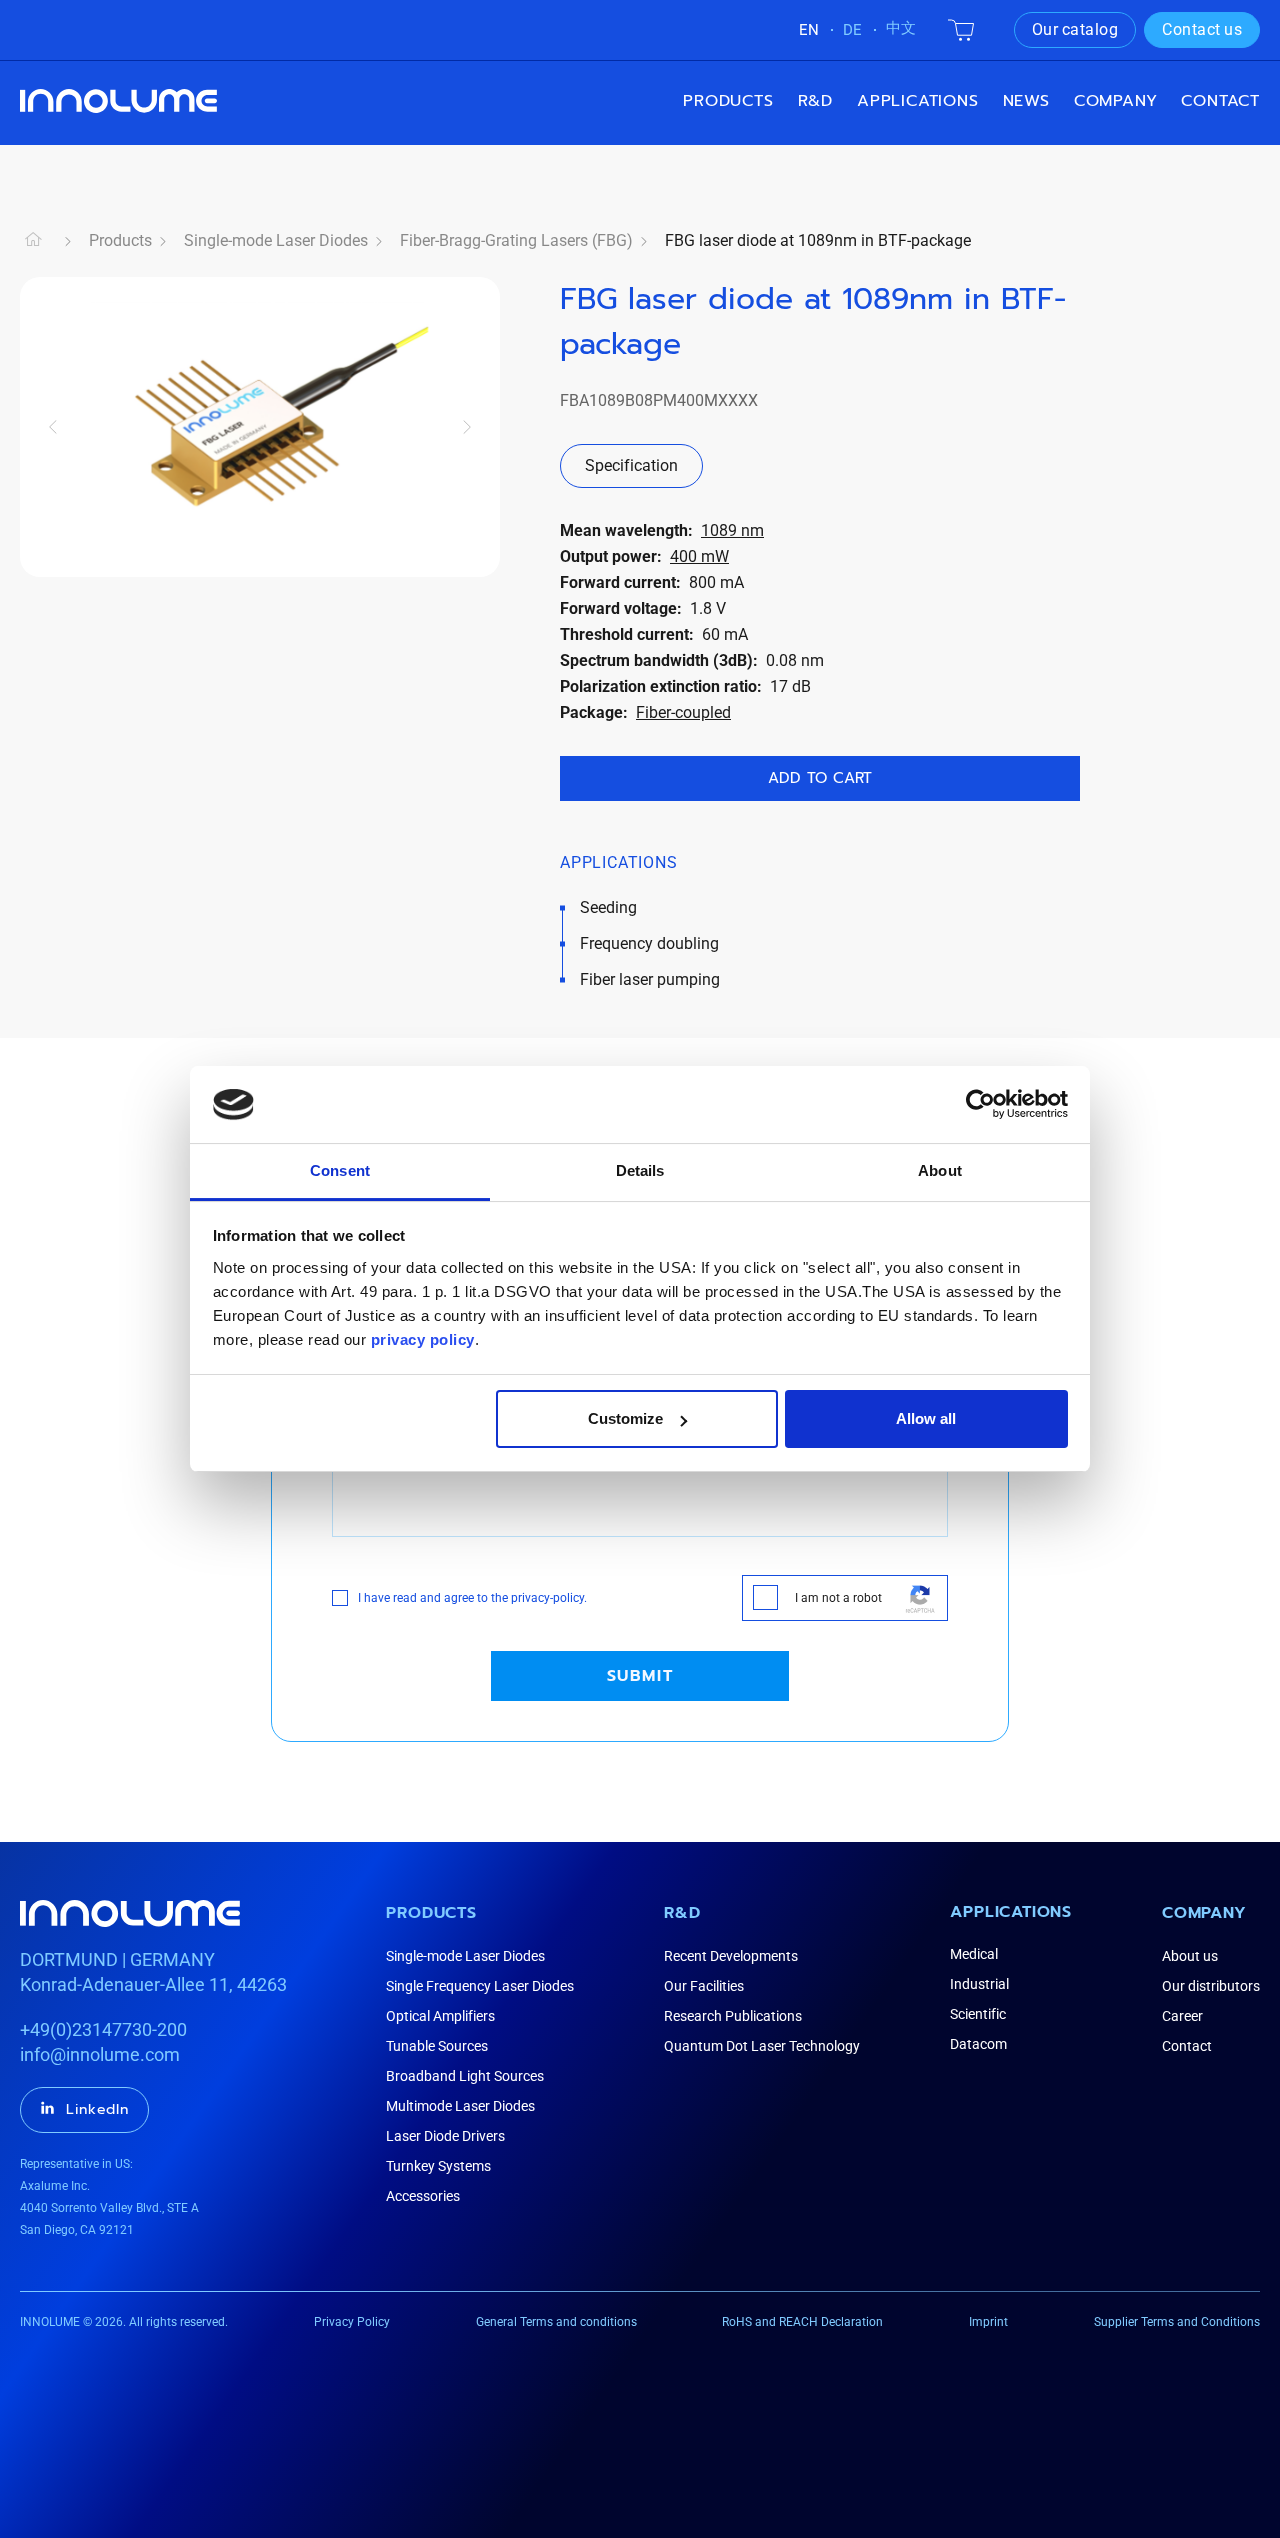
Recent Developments (731, 1956)
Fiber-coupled (683, 712)
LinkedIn (97, 2109)
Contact (1220, 101)
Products (728, 101)
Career (1182, 2016)
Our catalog (1075, 29)
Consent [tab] (340, 1170)
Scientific (978, 2014)
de (852, 30)
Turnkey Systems (438, 2166)
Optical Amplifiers (440, 2016)
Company (1204, 1913)
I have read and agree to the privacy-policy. (472, 1598)
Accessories (423, 2196)
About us (1190, 1956)
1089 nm (732, 530)
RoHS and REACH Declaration (802, 2322)
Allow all (926, 1418)
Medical (974, 1954)
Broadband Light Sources (465, 2076)
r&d (815, 101)
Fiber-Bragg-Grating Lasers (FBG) (516, 240)
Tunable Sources (437, 2046)
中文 (901, 28)
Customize (625, 1418)
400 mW (699, 556)
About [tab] (940, 1170)
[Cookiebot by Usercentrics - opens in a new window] (980, 1104)
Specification (631, 465)
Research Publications (733, 2016)
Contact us (1202, 29)
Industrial (979, 1984)
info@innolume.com (100, 2054)
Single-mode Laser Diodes (276, 240)
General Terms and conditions (556, 2322)
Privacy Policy (352, 2322)
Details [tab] (640, 1170)
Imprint (988, 2322)
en (809, 30)
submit (640, 1676)
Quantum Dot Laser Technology (762, 2046)
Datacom (978, 2044)
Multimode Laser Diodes (460, 2106)
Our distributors (1211, 1986)
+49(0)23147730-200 (103, 2029)
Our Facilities (704, 1986)
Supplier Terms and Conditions (1177, 2322)
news (1026, 101)
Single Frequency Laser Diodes (480, 1986)
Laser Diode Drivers (445, 2136)
